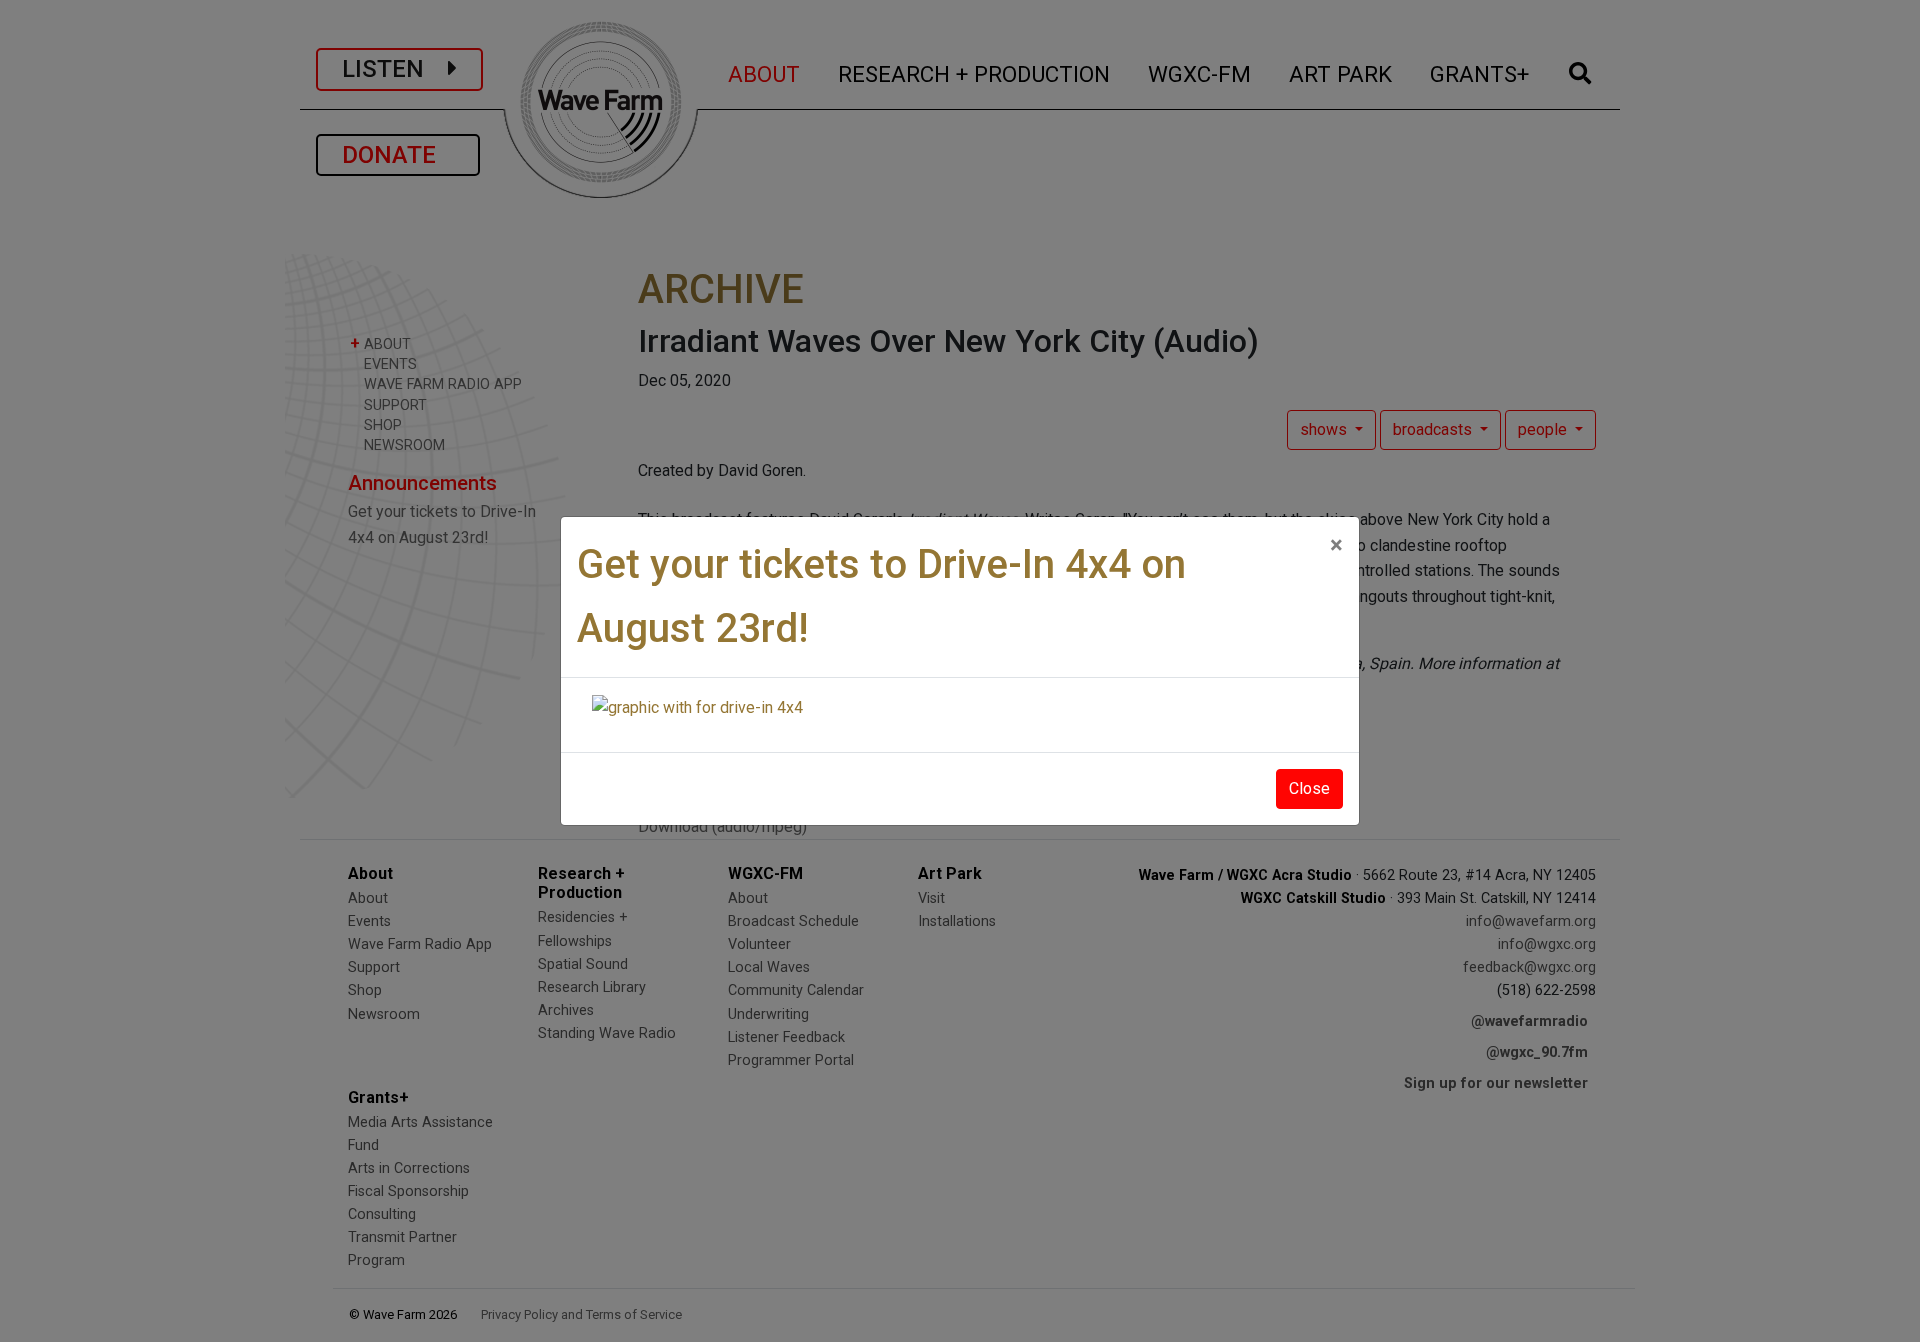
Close (1309, 788)
